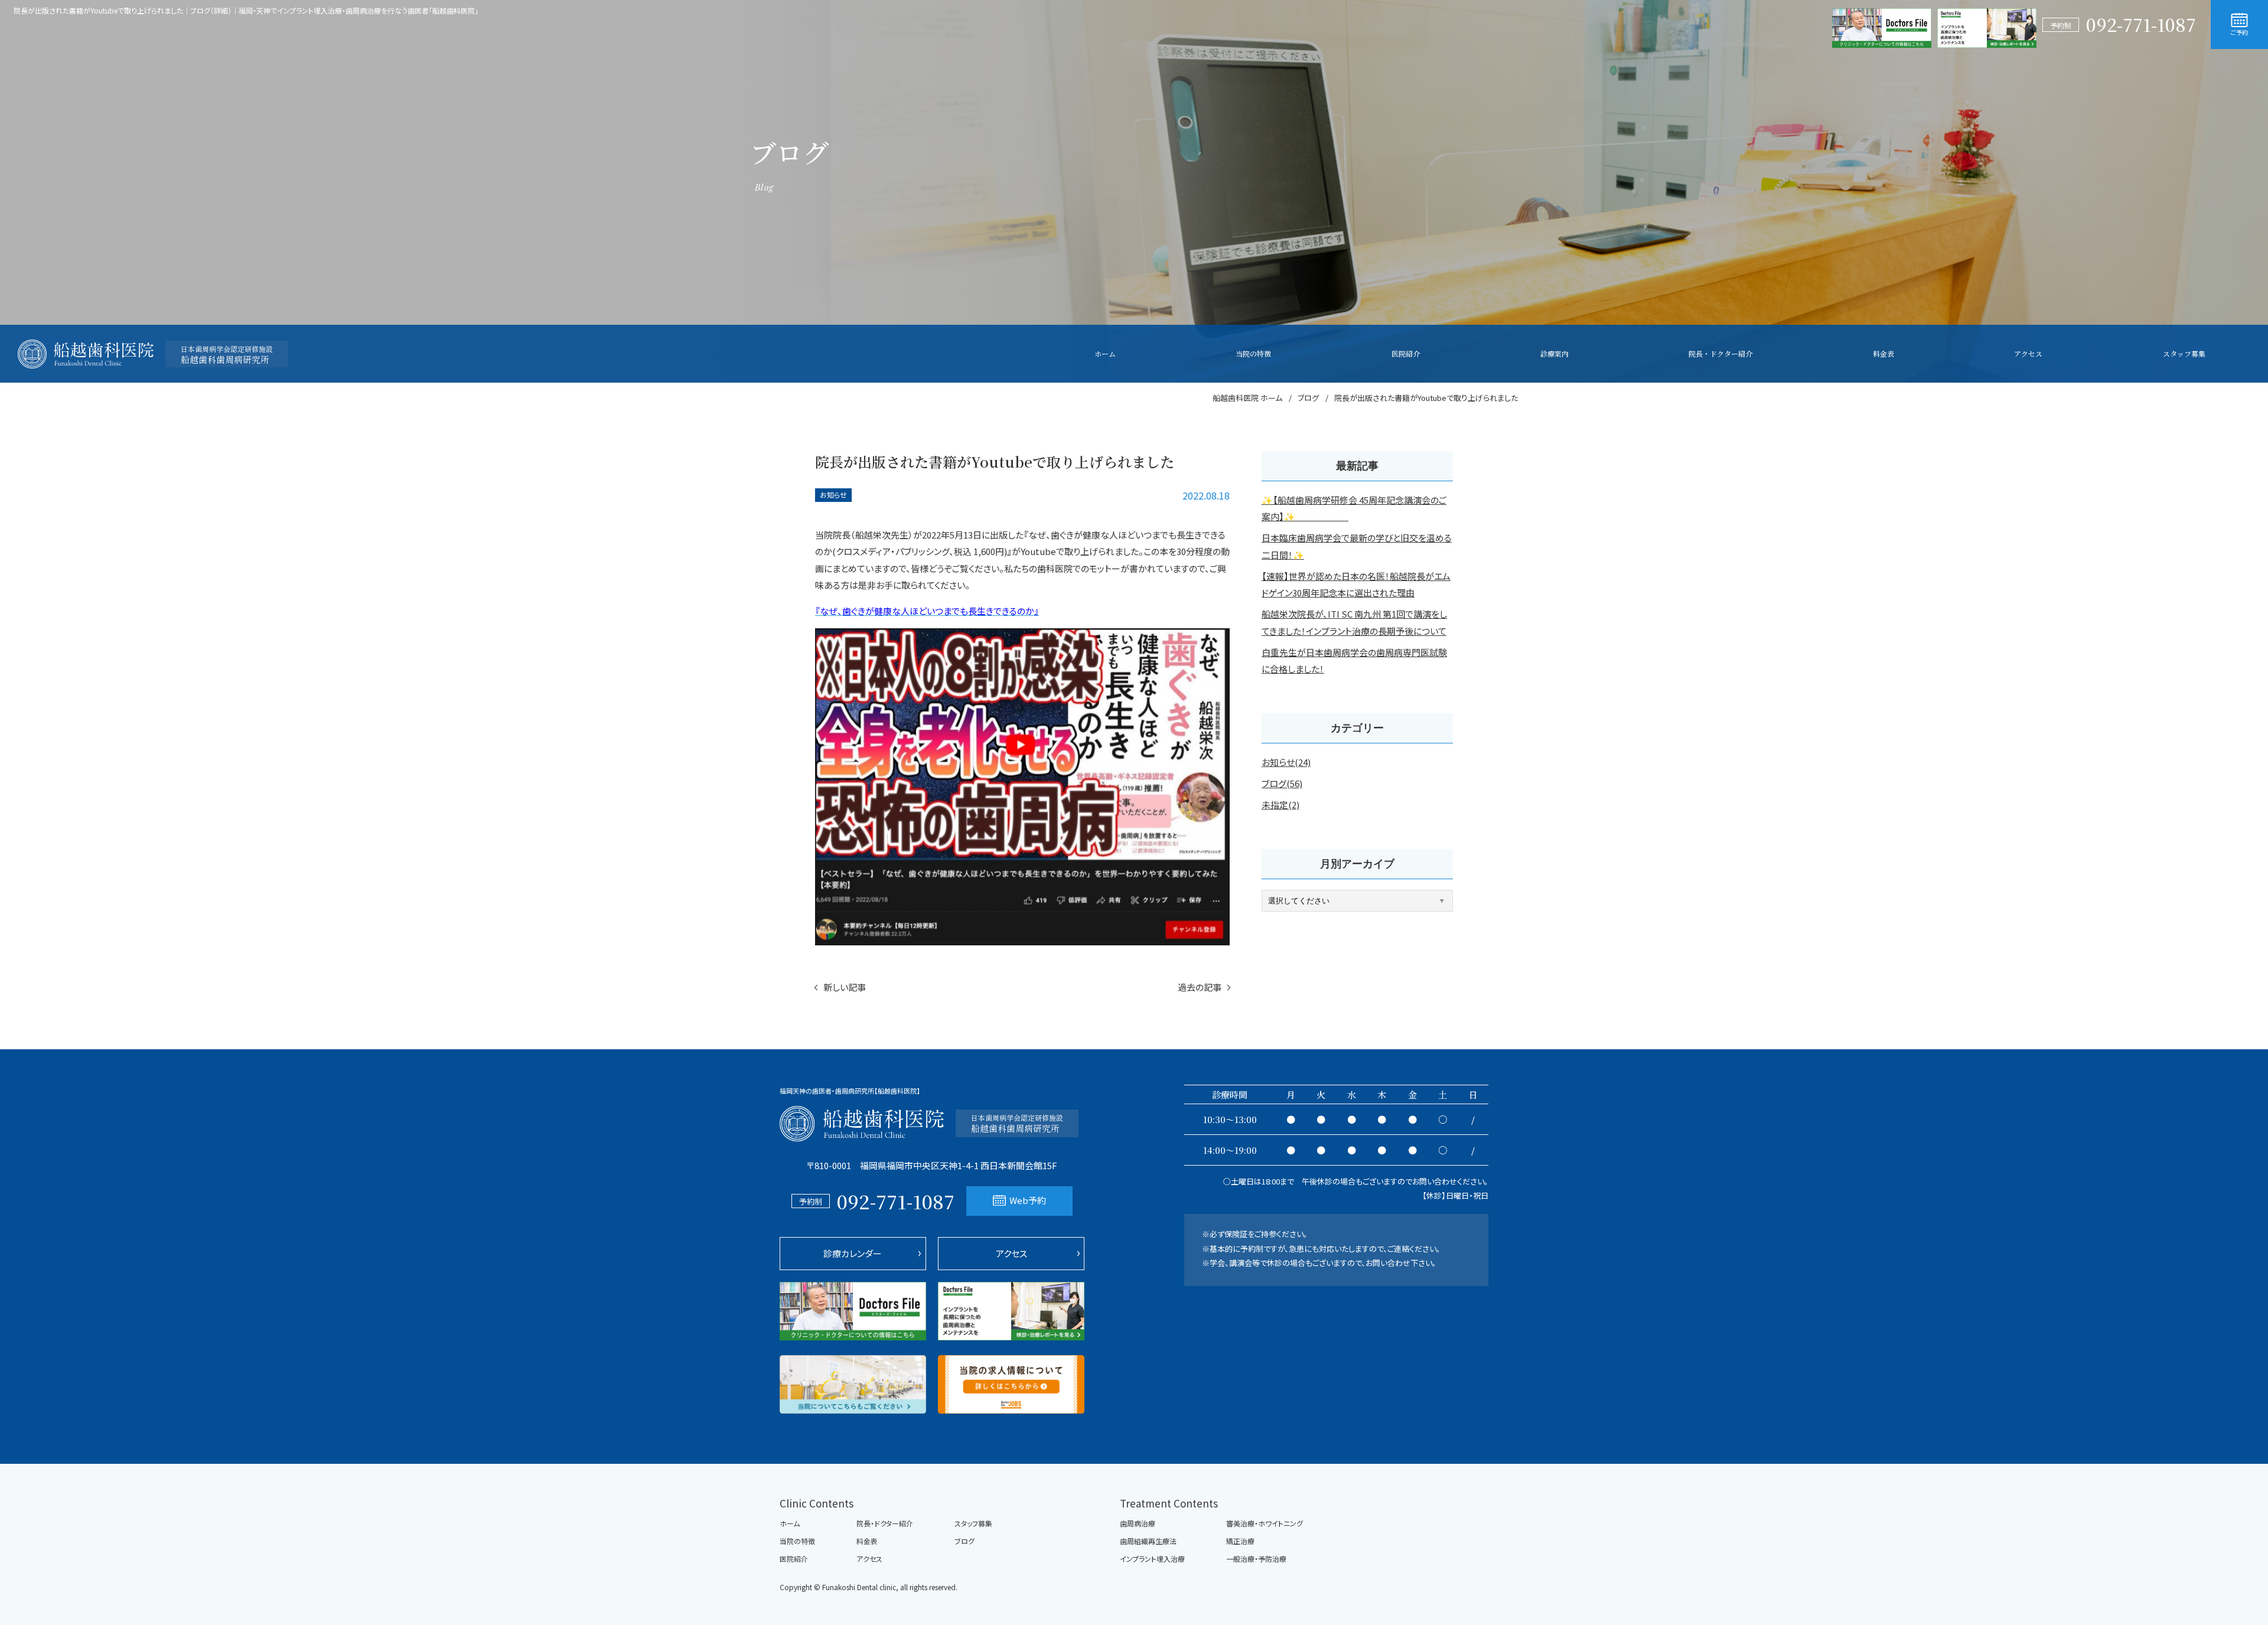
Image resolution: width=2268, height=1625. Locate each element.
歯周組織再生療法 (1148, 1541)
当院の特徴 (797, 1541)
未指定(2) (1280, 805)
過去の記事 (1200, 987)
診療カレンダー (853, 1253)
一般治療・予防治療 (1256, 1559)
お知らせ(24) (1286, 762)
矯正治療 (1240, 1541)
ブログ (964, 1541)
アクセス (1011, 1253)
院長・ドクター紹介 (885, 1523)
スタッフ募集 (973, 1523)
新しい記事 (845, 987)
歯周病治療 (1138, 1523)
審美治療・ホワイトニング (1265, 1523)
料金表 (867, 1541)
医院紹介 (794, 1559)
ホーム (790, 1523)
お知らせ (833, 495)
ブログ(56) (1282, 783)
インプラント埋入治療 (1152, 1559)
